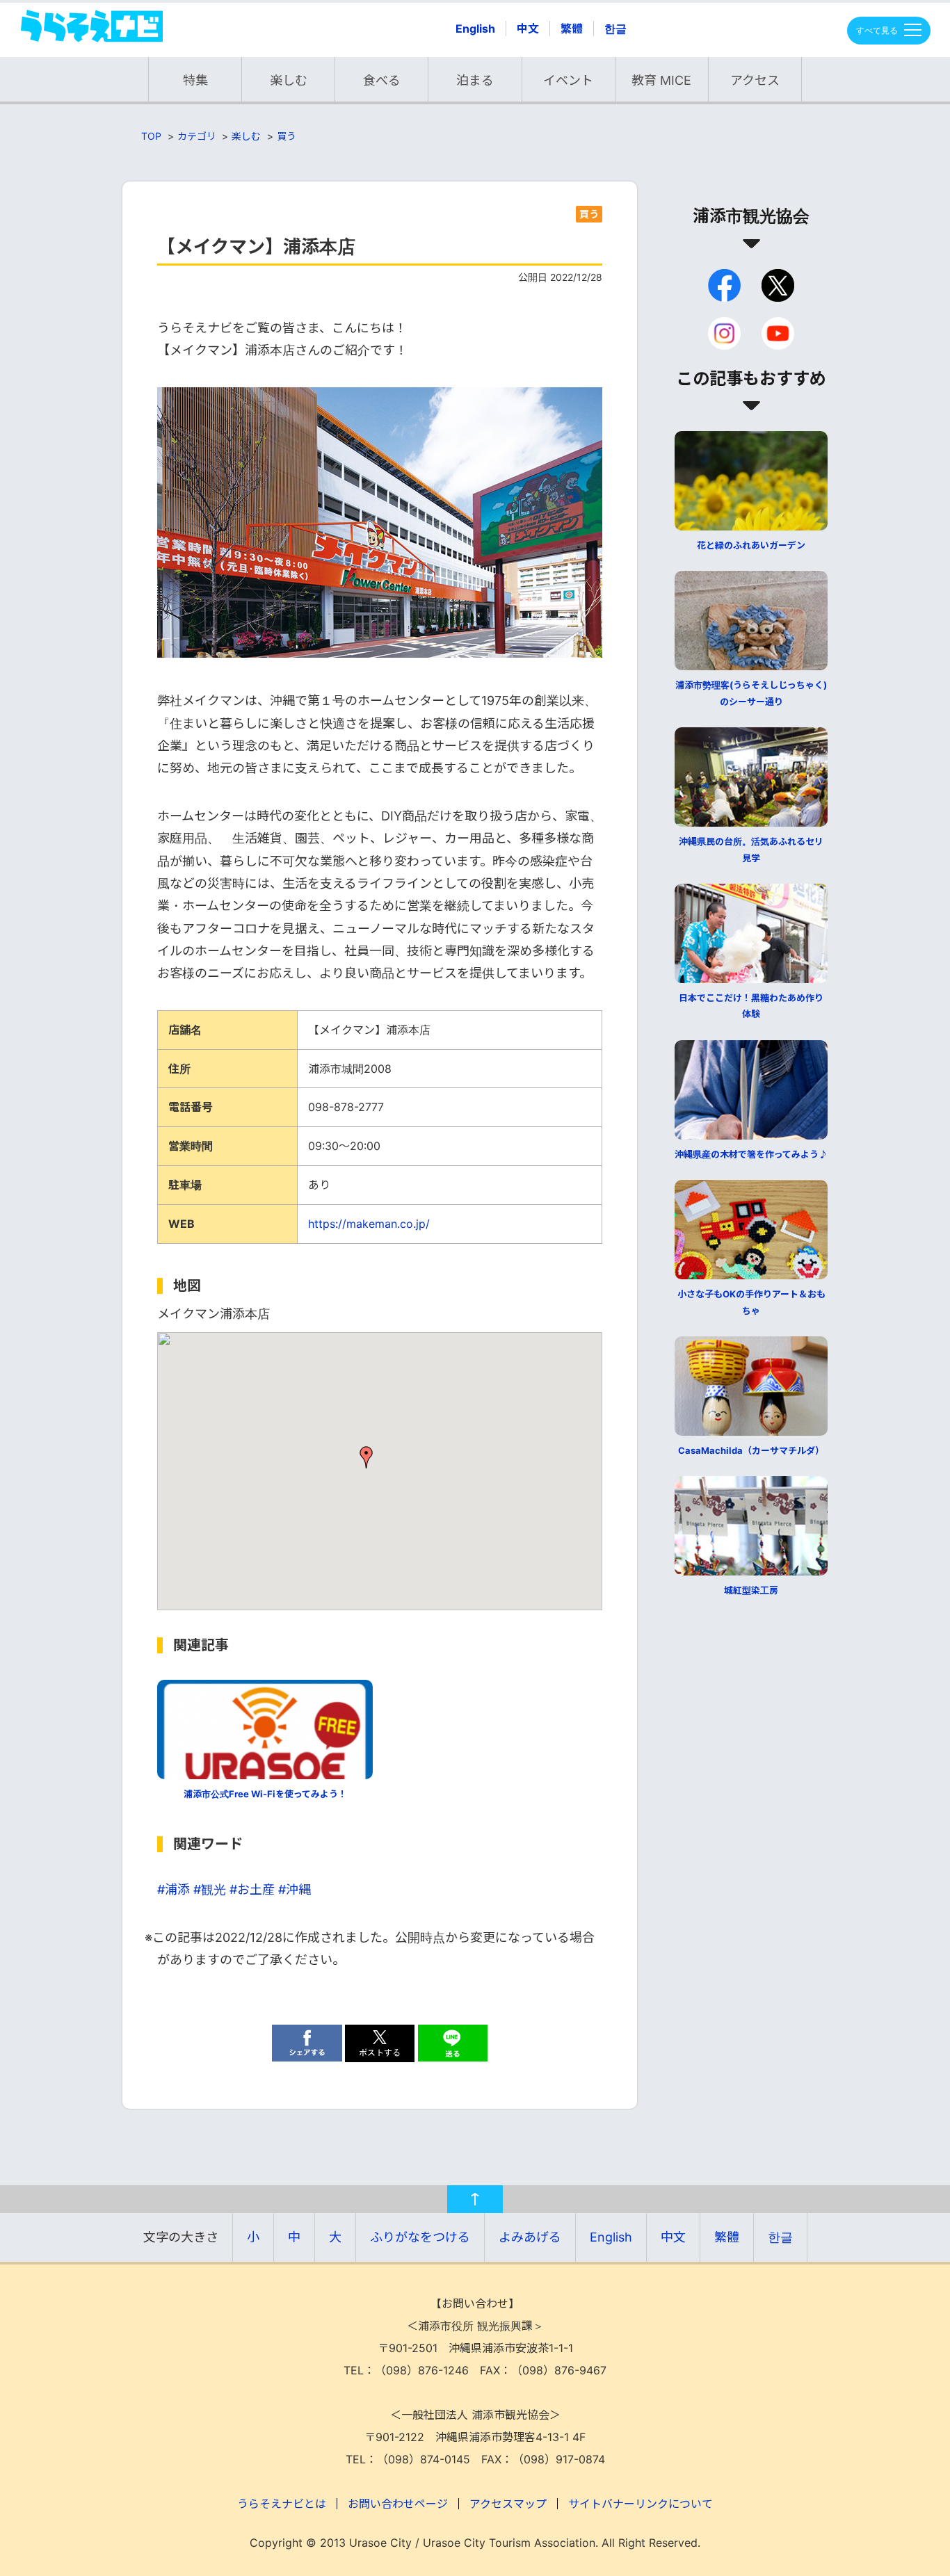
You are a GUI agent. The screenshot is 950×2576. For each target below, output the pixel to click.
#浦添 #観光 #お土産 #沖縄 (234, 1889)
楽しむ (289, 80)
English (475, 29)
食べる (382, 80)
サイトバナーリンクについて (641, 2504)
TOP (151, 136)
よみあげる (530, 2237)
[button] (367, 1457)
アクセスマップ (508, 2504)
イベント (568, 80)
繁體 (572, 29)
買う (287, 136)
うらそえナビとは (282, 2504)
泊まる (475, 80)
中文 (528, 29)
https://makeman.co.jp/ (369, 1224)
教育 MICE (661, 80)
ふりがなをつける (420, 2237)
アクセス (755, 80)
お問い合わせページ (398, 2504)
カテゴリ (197, 136)
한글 (615, 29)
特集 (195, 80)
